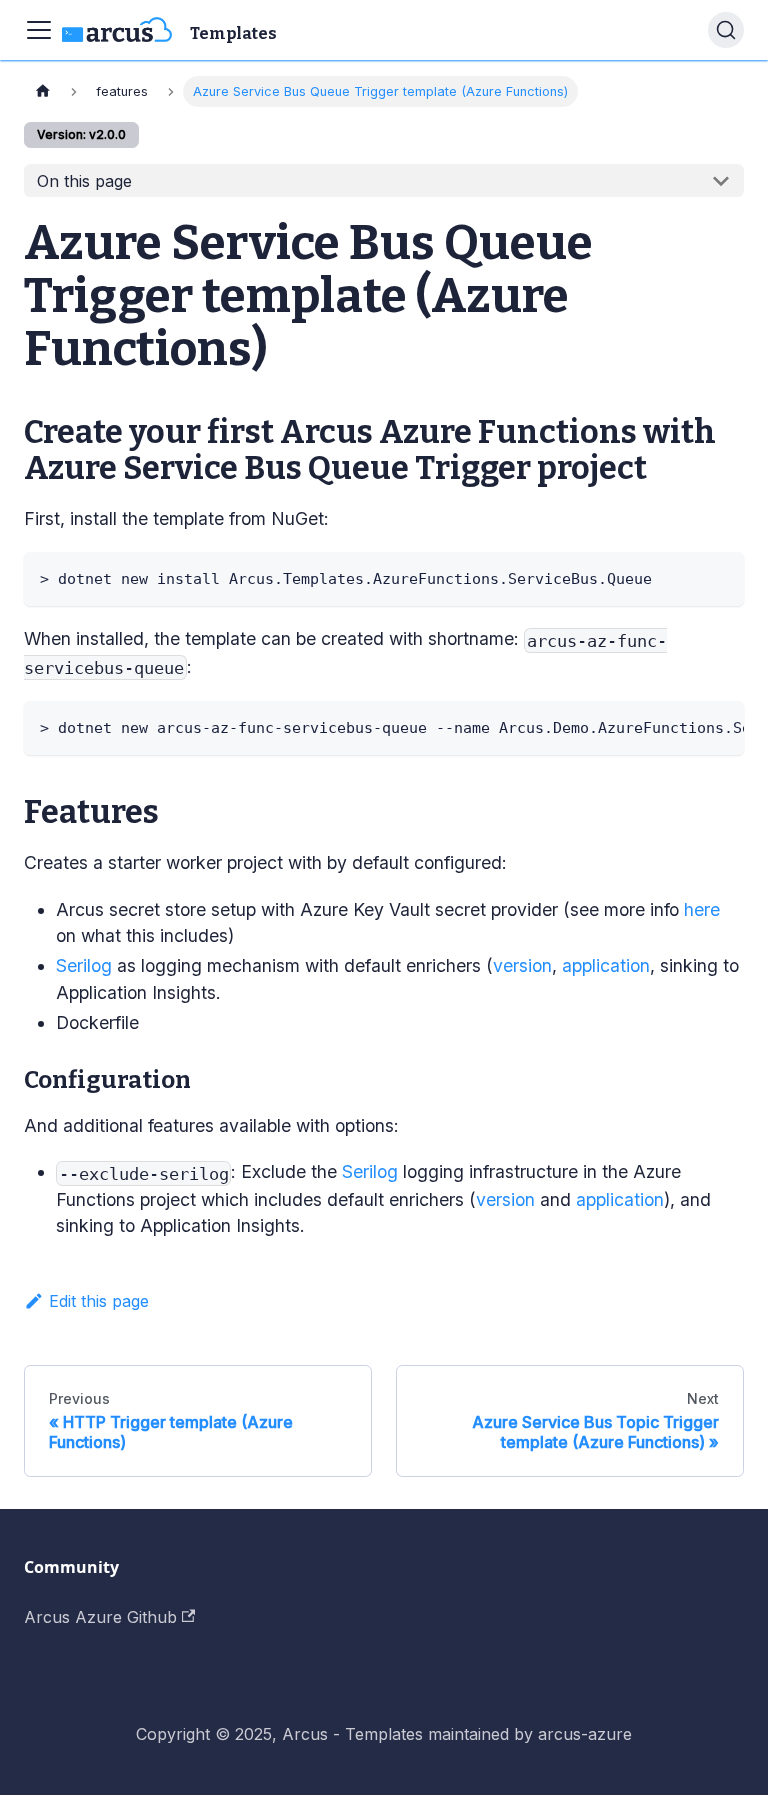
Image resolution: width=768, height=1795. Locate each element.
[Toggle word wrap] (683, 726)
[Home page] (43, 91)
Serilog (84, 965)
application (606, 965)
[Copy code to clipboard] (719, 576)
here (702, 909)
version (522, 965)
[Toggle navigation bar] (39, 30)
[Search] (726, 30)
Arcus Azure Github (100, 1617)
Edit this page (99, 1301)
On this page (84, 181)
